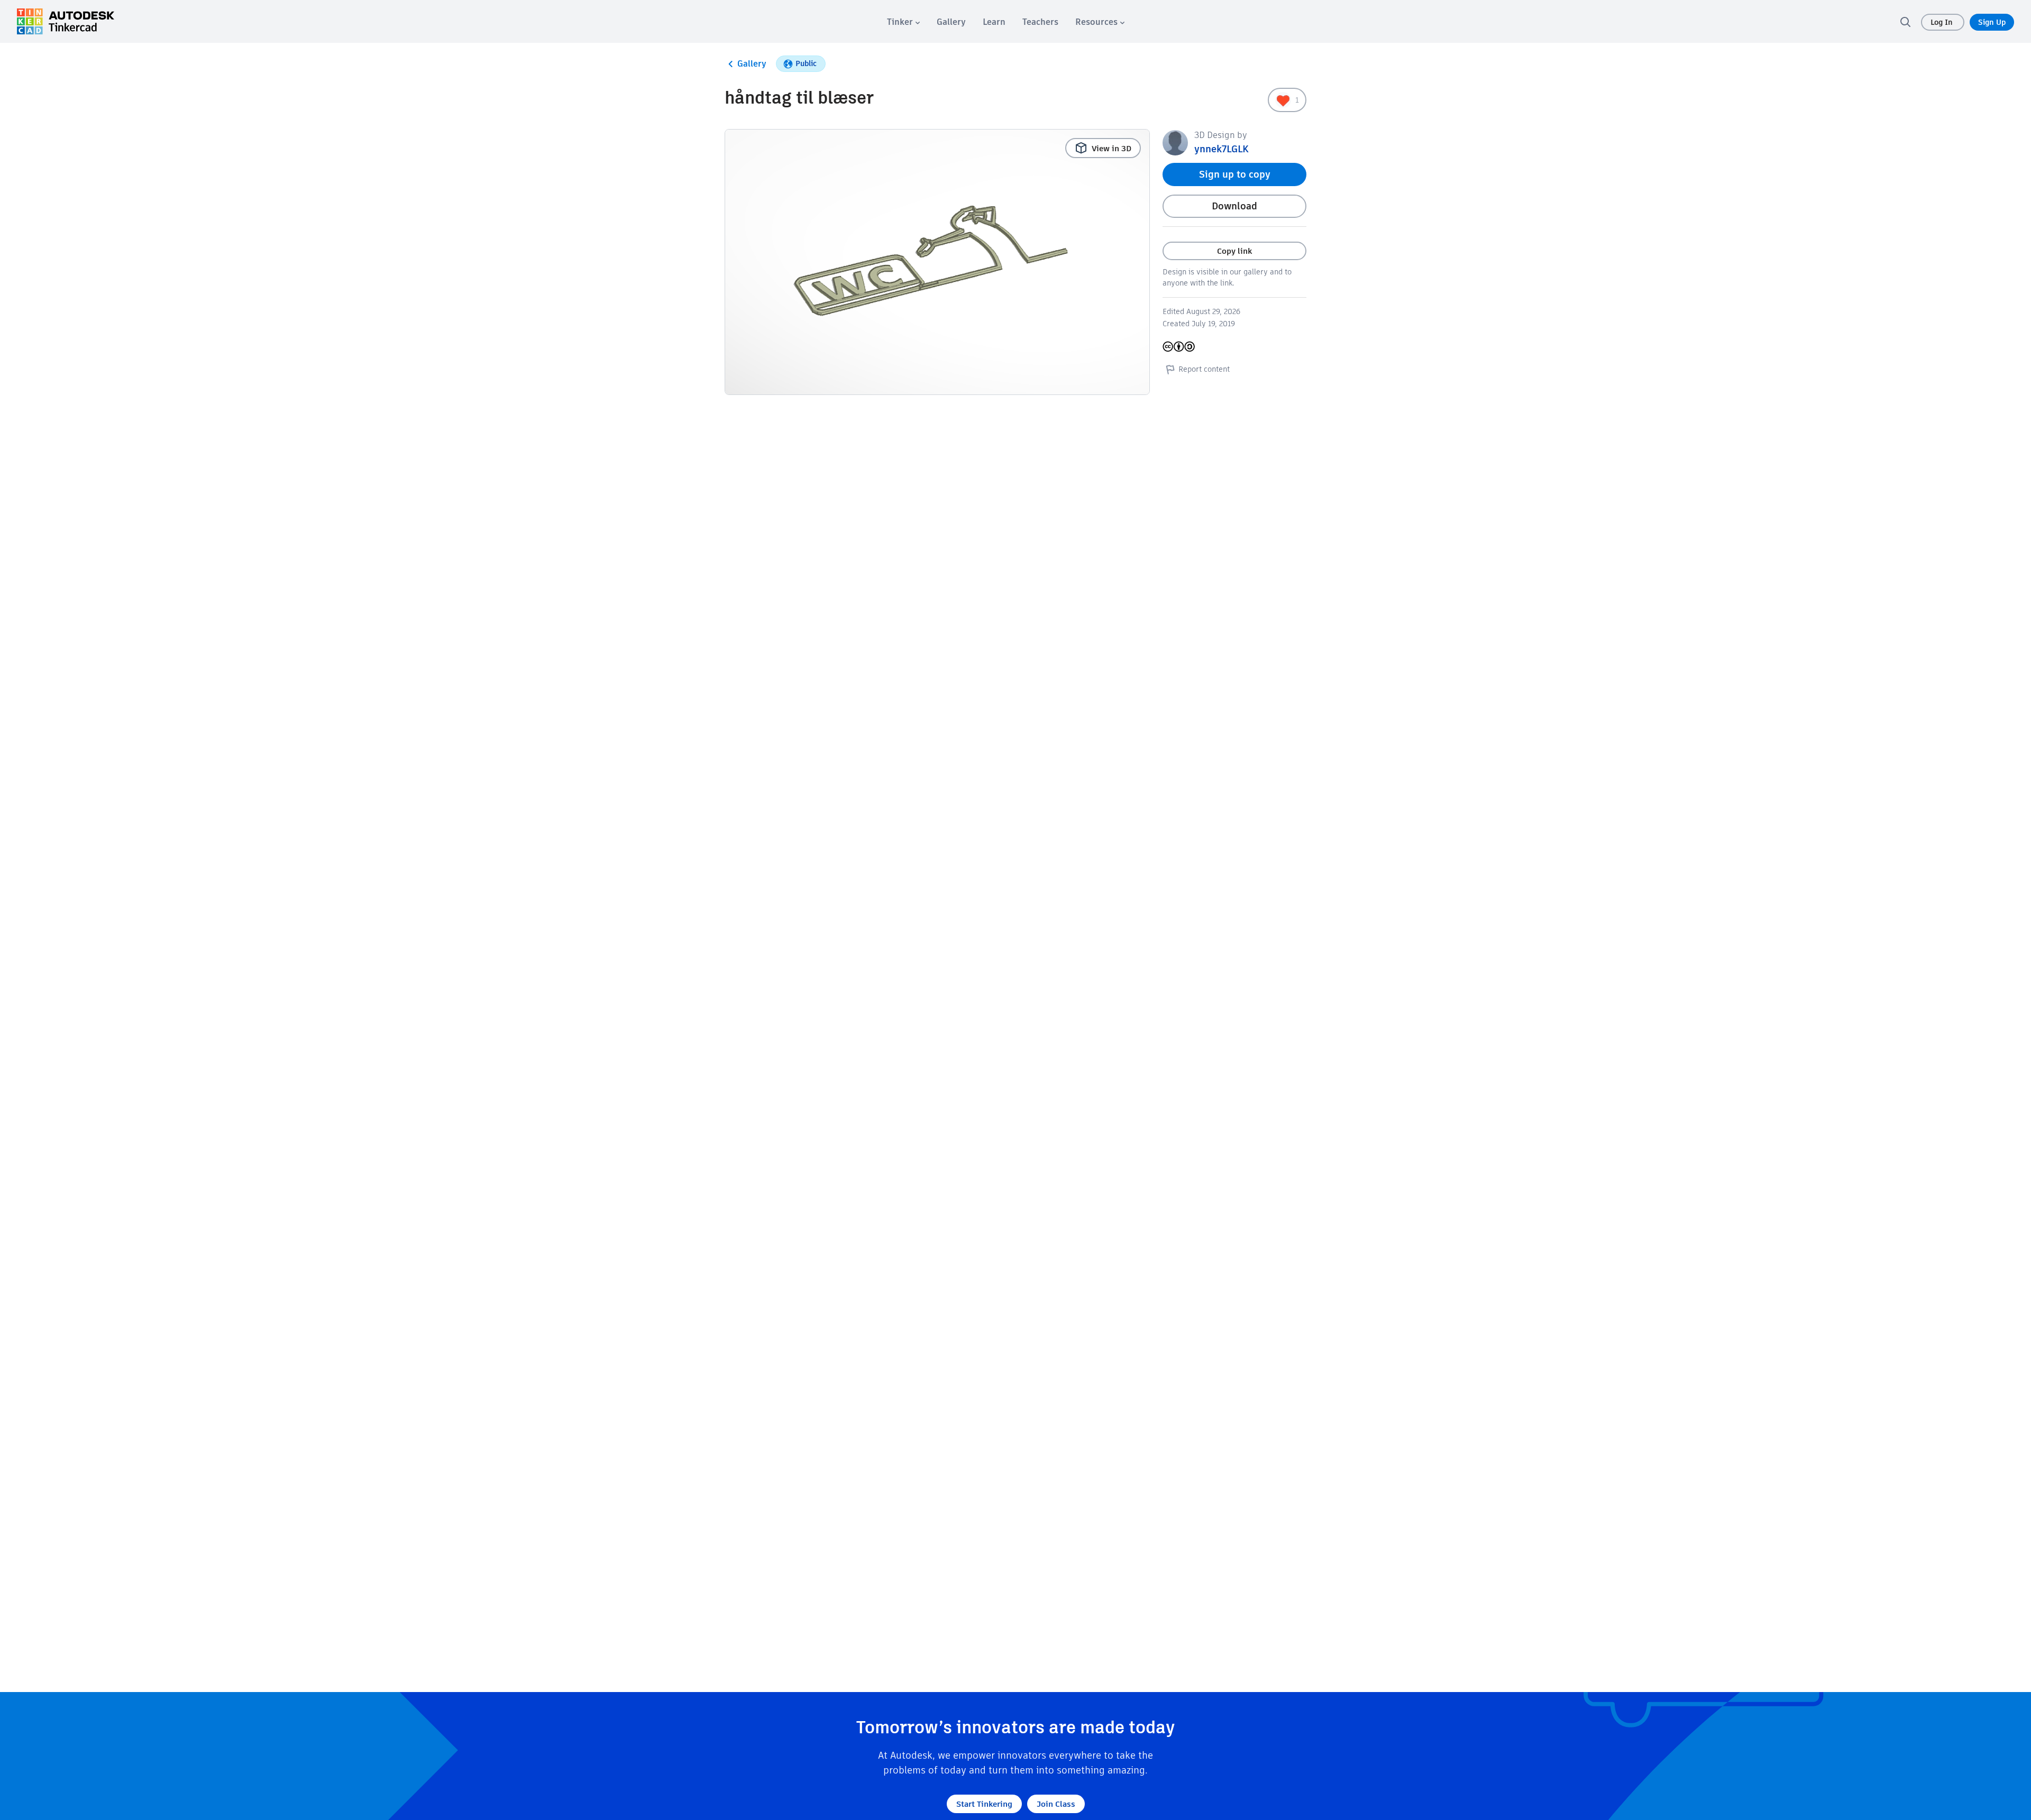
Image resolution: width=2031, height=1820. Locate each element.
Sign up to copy (1235, 174)
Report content (1204, 369)
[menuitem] (903, 22)
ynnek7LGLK (1222, 149)
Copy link (1234, 251)
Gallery (752, 64)
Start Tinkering (984, 1804)
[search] (1905, 22)
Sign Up (1992, 22)
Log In (1943, 22)
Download (1234, 206)
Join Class (1056, 1804)
